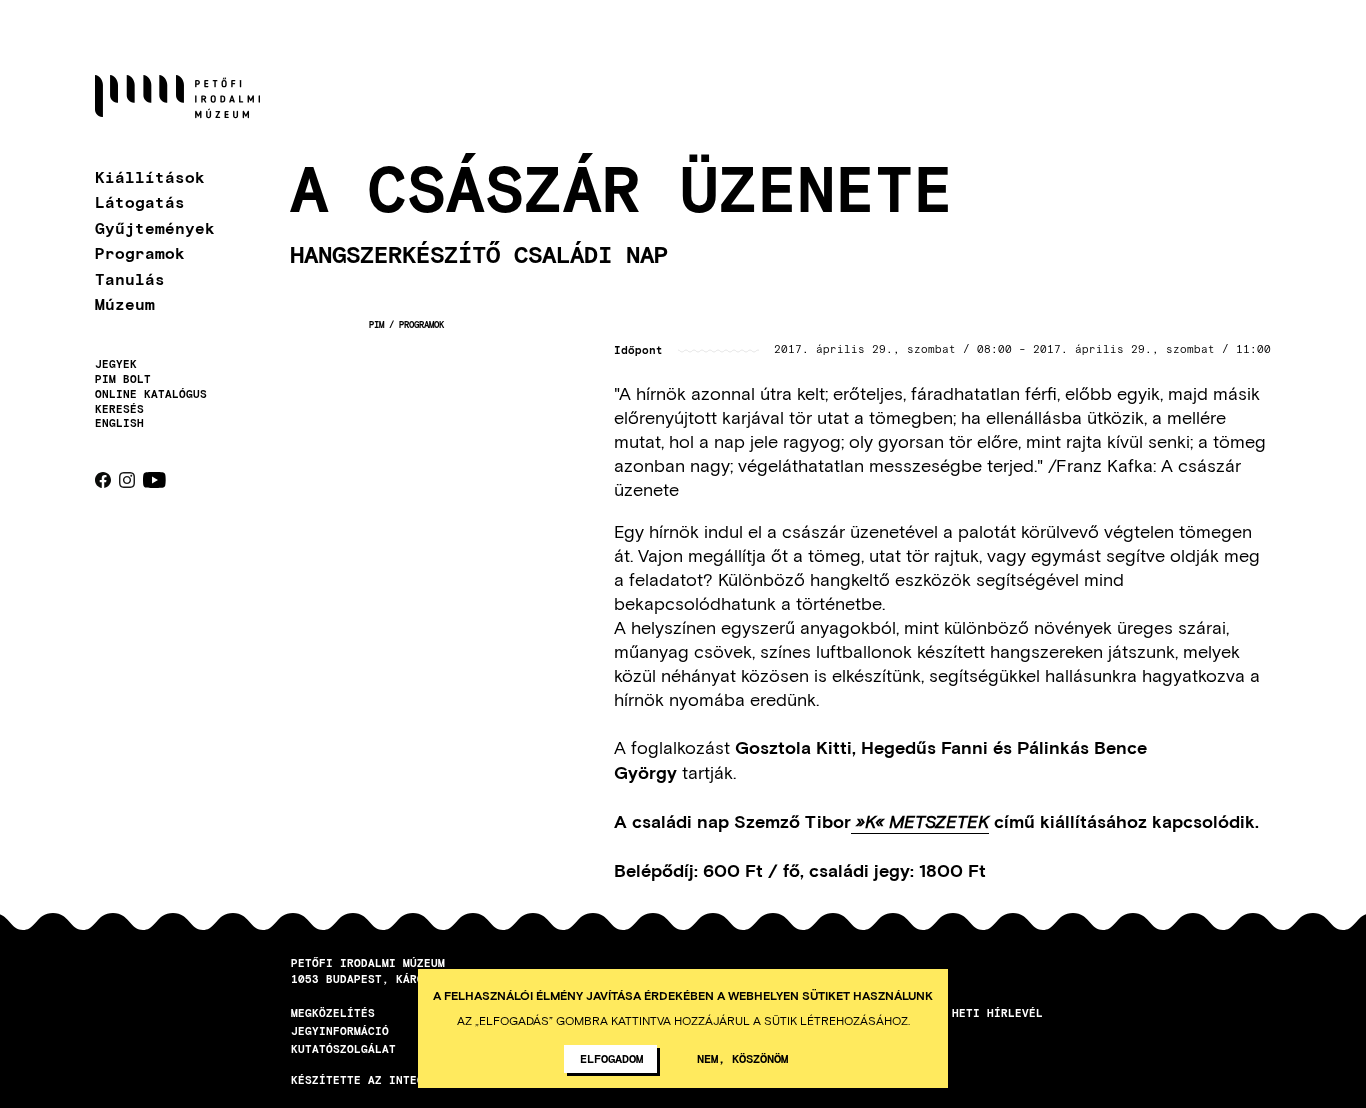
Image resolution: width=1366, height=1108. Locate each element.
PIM (376, 324)
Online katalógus (151, 394)
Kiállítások (150, 176)
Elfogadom (611, 1058)
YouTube (154, 480)
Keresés (119, 409)
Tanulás (130, 278)
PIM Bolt (123, 379)
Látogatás (140, 201)
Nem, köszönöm (742, 1058)
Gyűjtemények (155, 227)
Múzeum (125, 303)
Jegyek (116, 364)
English (119, 422)
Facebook (103, 480)
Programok (140, 252)
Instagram (127, 480)
